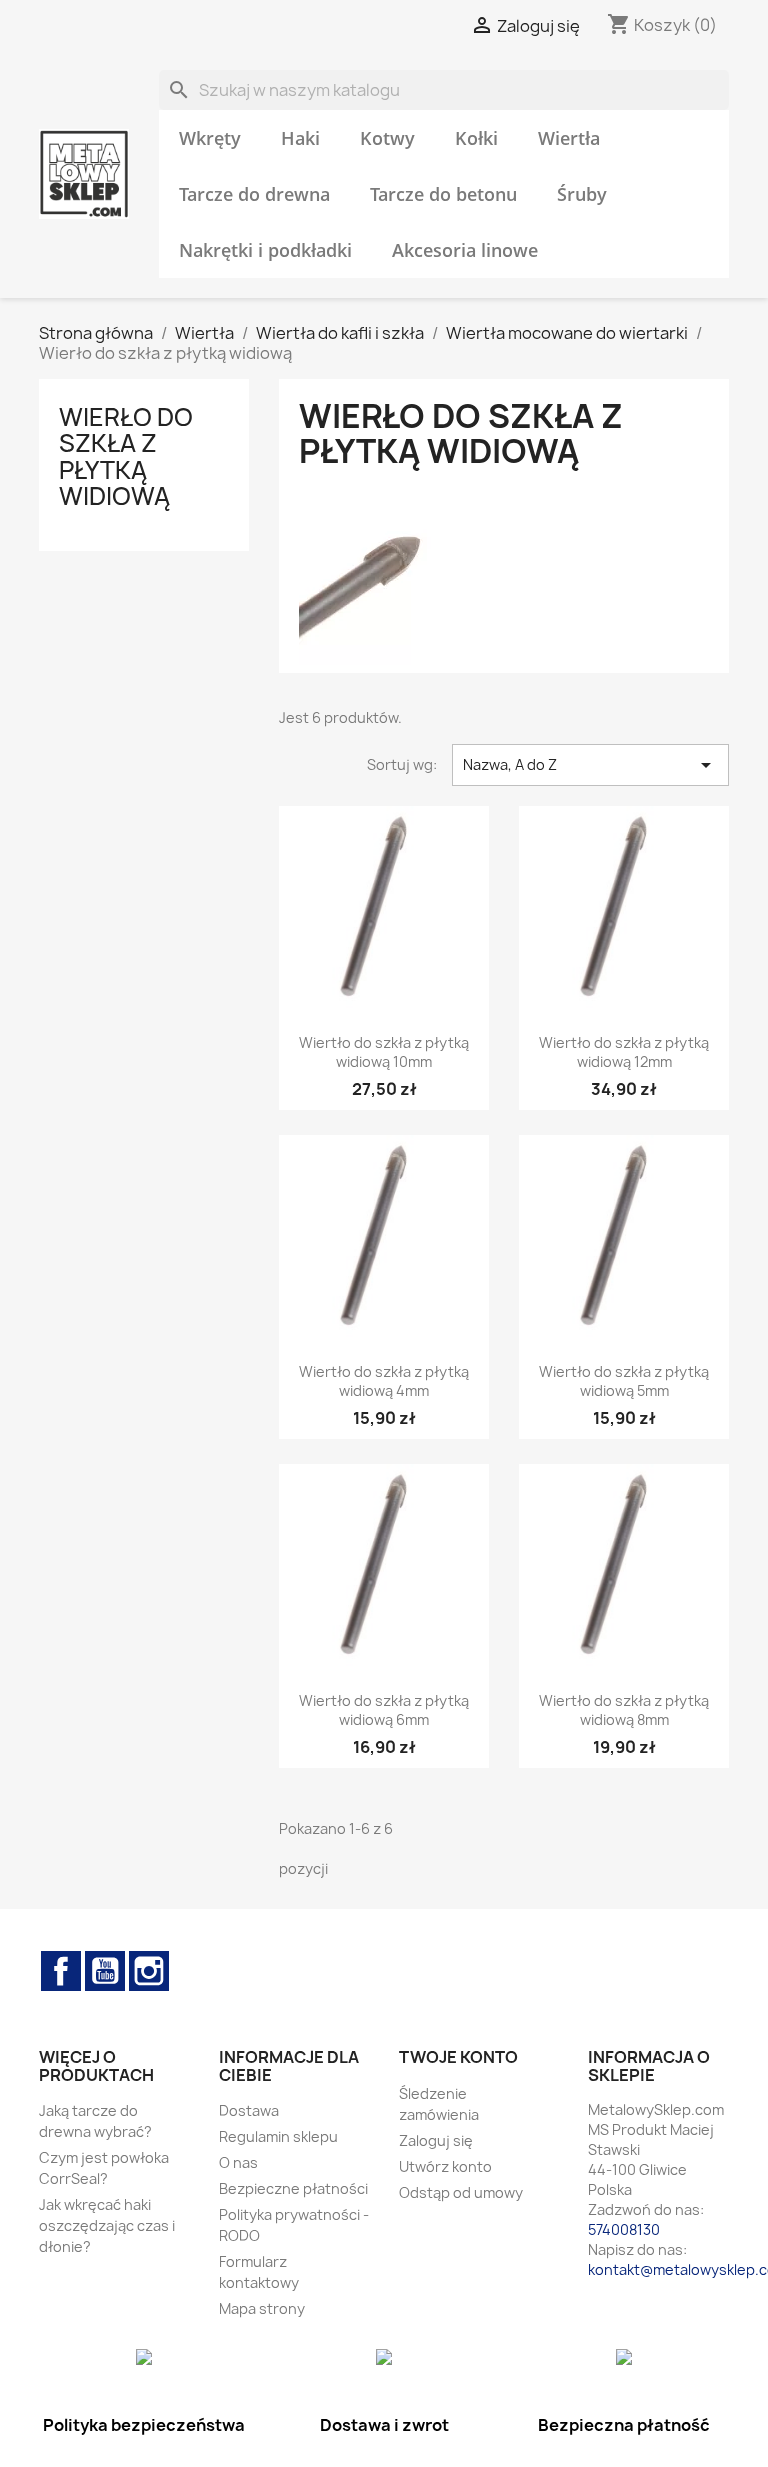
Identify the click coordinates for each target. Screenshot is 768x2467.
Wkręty (210, 138)
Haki (300, 138)
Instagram (149, 1971)
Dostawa (249, 2110)
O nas (238, 2162)
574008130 (624, 2229)
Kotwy (387, 138)
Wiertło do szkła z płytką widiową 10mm (384, 1052)
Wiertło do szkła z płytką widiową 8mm (624, 1710)
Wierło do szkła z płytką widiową (126, 456)
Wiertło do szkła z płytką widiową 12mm (624, 1052)
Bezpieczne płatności (293, 2188)
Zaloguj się (436, 2140)
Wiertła (569, 138)
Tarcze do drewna (254, 194)
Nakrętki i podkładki (265, 250)
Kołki (476, 138)
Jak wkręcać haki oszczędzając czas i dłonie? (107, 2225)
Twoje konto (458, 2057)
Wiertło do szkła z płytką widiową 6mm (384, 1710)
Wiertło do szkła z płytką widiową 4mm (384, 1381)
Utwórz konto (445, 2166)
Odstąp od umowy (461, 2192)
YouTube (105, 1971)
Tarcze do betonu (443, 194)
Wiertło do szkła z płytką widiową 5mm (624, 1381)
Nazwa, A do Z (590, 765)
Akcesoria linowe (465, 250)
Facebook (61, 1971)
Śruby (582, 194)
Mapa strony (262, 2308)
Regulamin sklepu (278, 2136)
